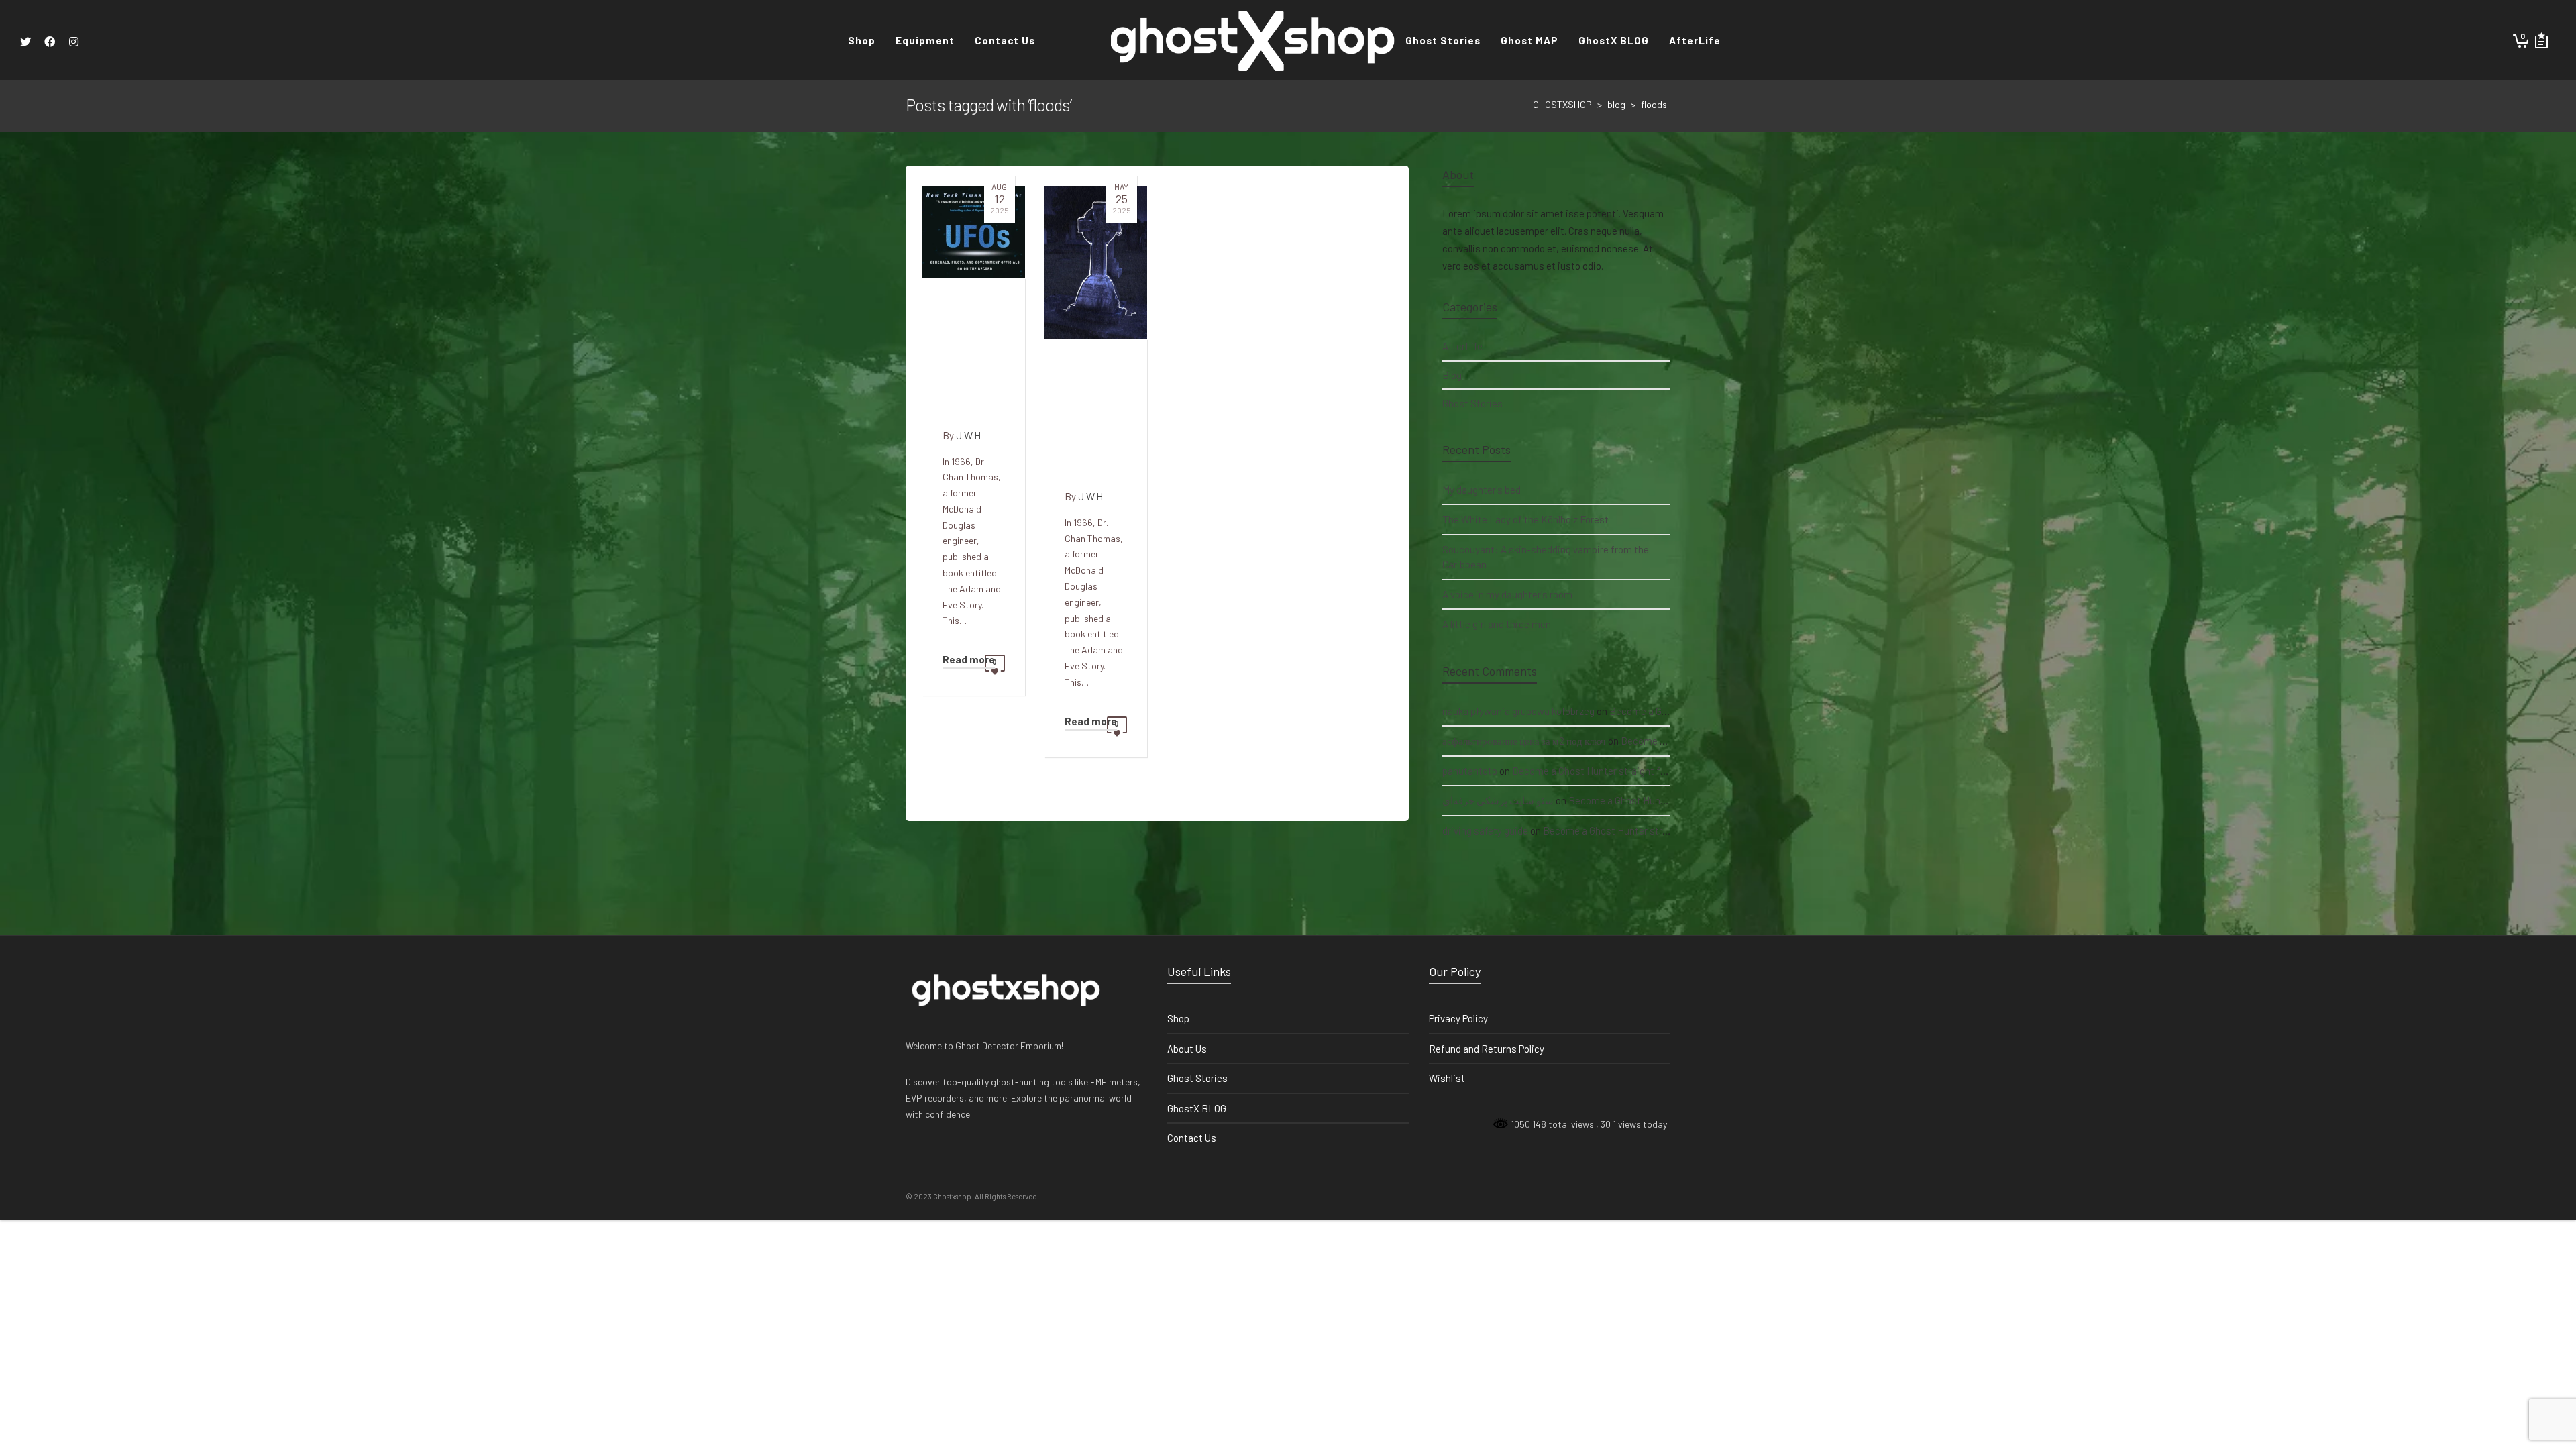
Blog (1452, 375)
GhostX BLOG (1197, 1108)
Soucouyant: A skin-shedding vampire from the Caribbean (1546, 557)
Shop (1178, 1018)
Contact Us (1192, 1138)
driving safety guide (1485, 830)
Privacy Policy (1458, 1018)
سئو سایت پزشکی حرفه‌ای (1498, 800)
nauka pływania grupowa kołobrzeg (1518, 711)
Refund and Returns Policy (1487, 1049)
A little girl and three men (1497, 624)
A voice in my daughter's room (1507, 594)
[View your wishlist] (2541, 40)
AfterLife (1462, 346)
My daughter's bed (1482, 490)
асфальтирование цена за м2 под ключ (1524, 741)
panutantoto (1470, 771)
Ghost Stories (1472, 403)
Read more (969, 659)
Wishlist (1447, 1078)
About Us (1187, 1049)
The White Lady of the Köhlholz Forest (1525, 519)
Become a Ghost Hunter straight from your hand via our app (1642, 771)
